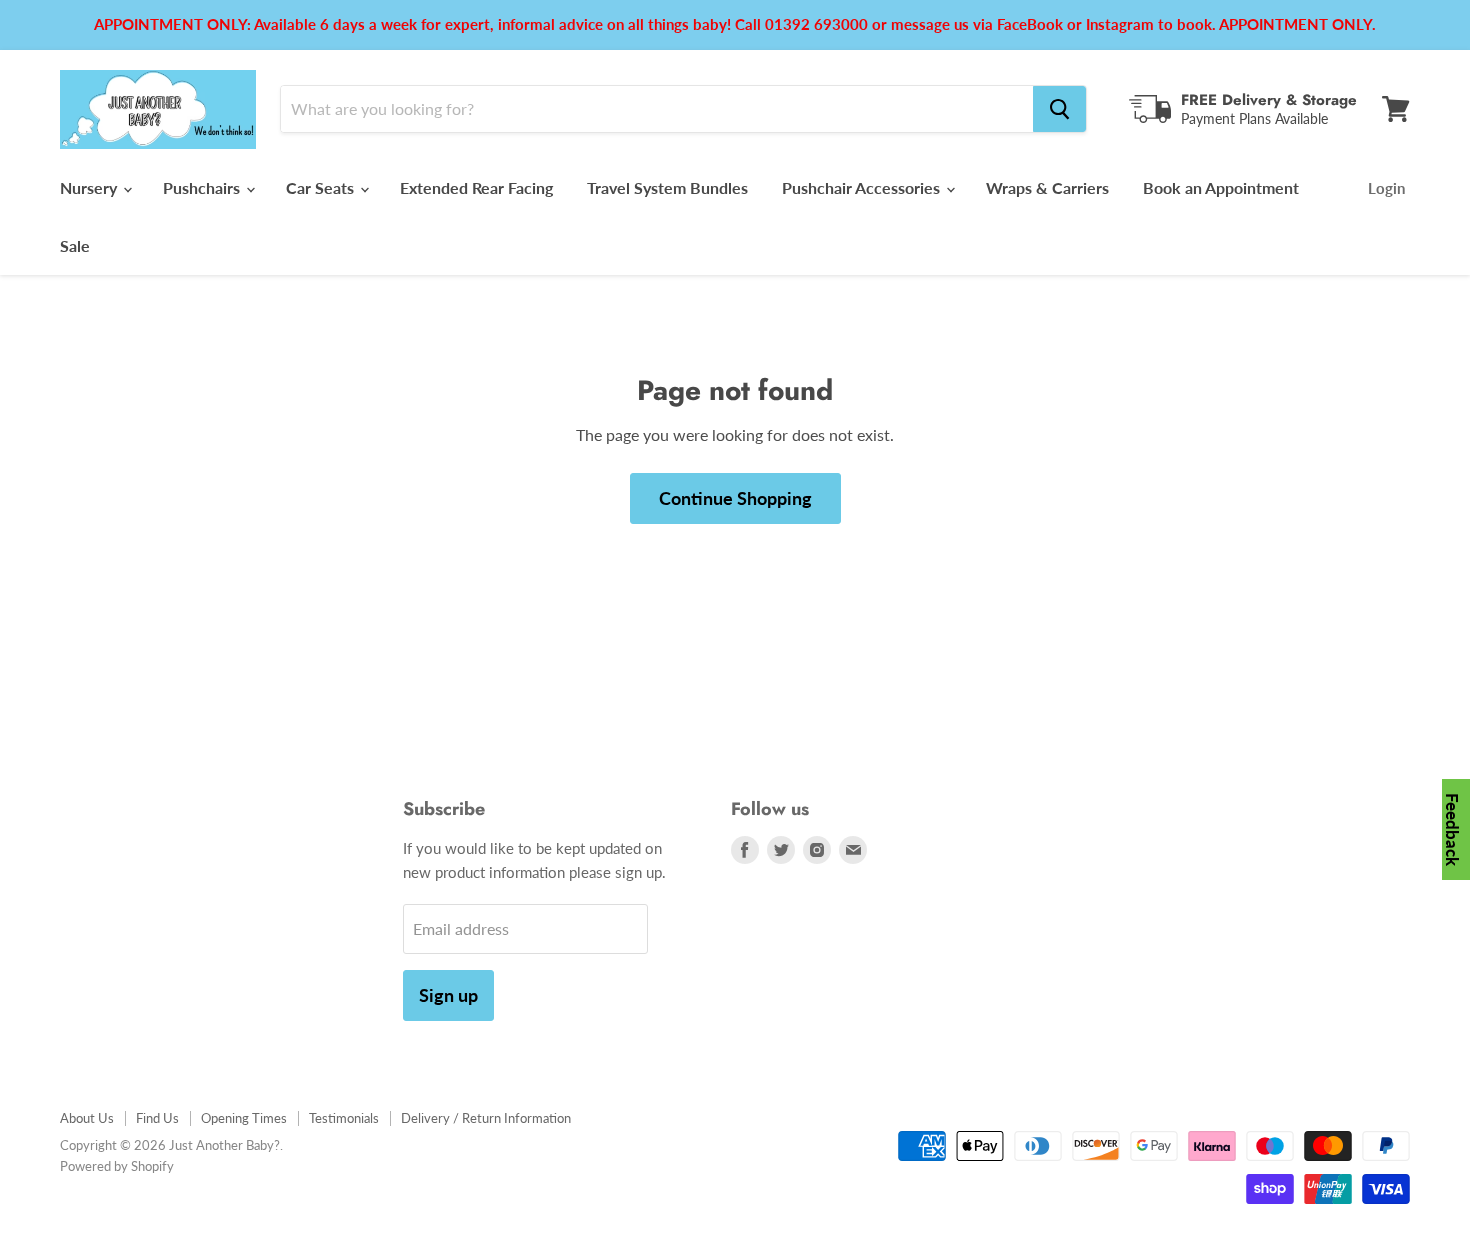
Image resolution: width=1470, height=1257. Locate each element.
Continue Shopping (735, 498)
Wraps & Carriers (1047, 187)
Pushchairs (203, 187)
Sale (75, 245)
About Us (87, 1118)
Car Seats (322, 187)
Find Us (157, 1118)
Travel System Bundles (667, 187)
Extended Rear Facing (476, 187)
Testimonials (344, 1118)
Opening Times (244, 1118)
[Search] (1059, 109)
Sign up (448, 995)
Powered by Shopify (117, 1166)
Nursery (90, 187)
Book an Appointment (1221, 187)
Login (1386, 188)
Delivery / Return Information (486, 1118)
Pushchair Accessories (863, 187)
